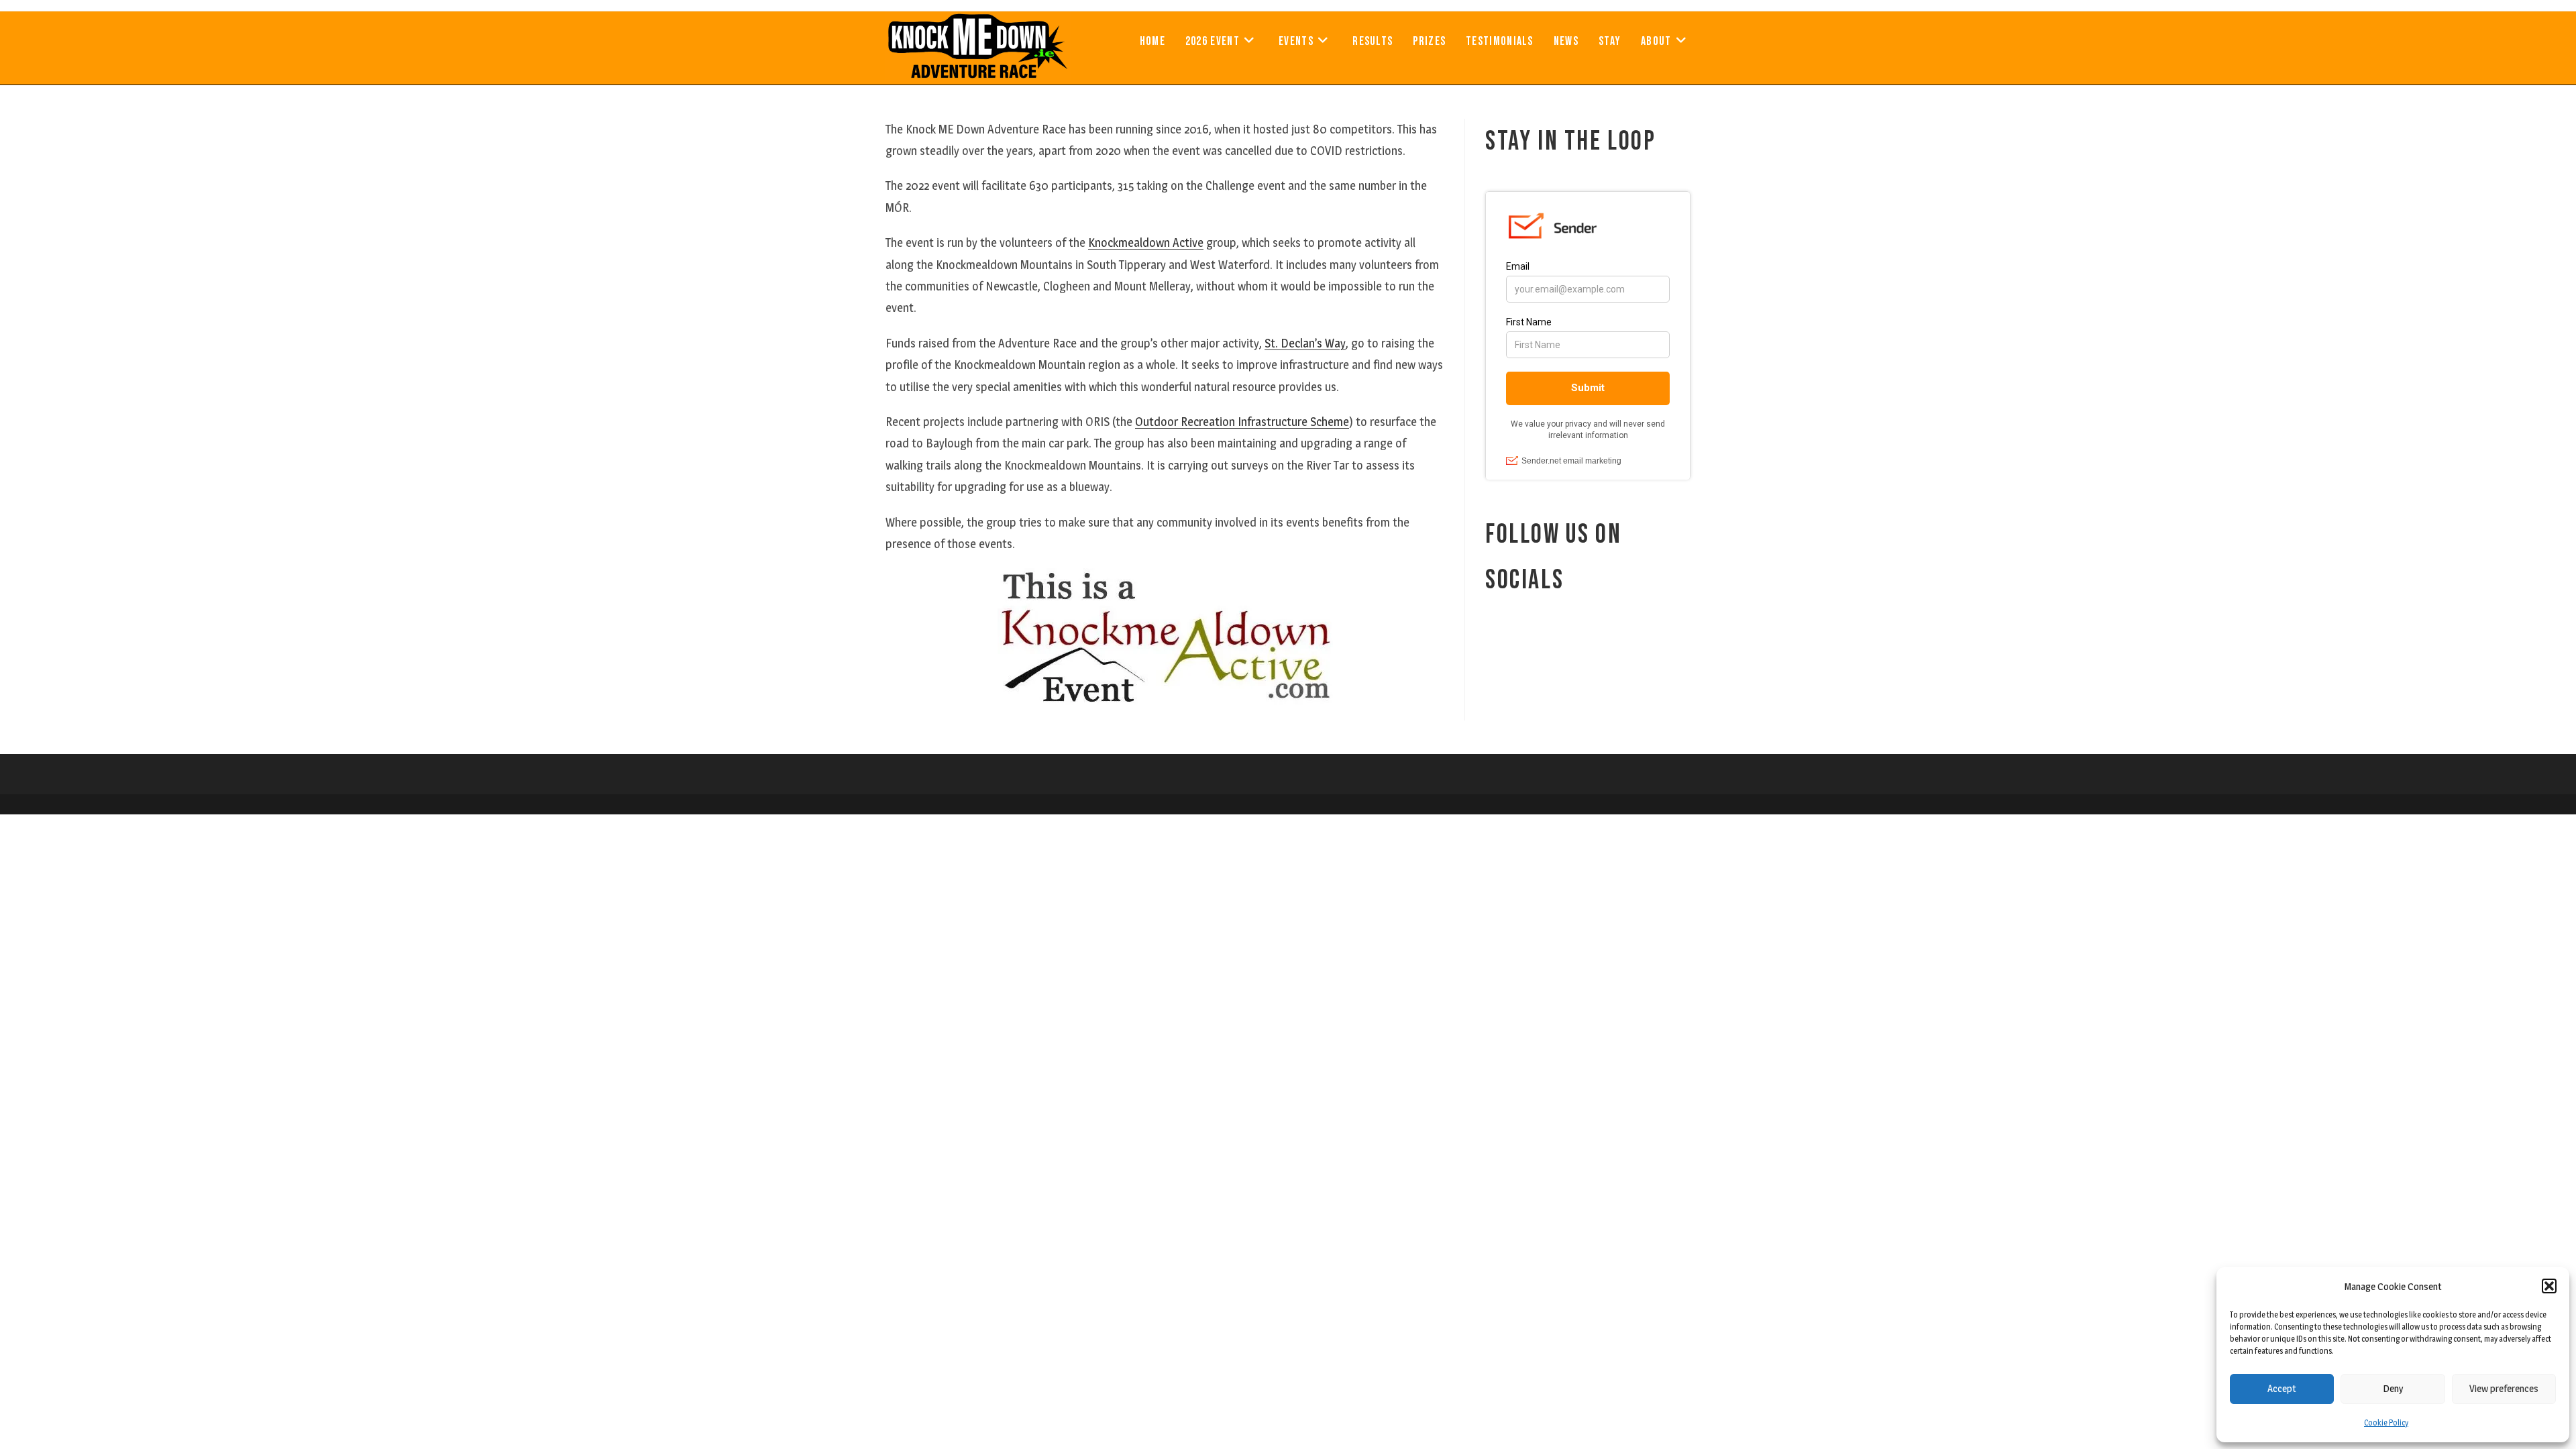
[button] (2549, 1286)
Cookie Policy (2386, 1423)
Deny (2393, 1388)
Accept (2282, 1388)
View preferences (2504, 1388)
